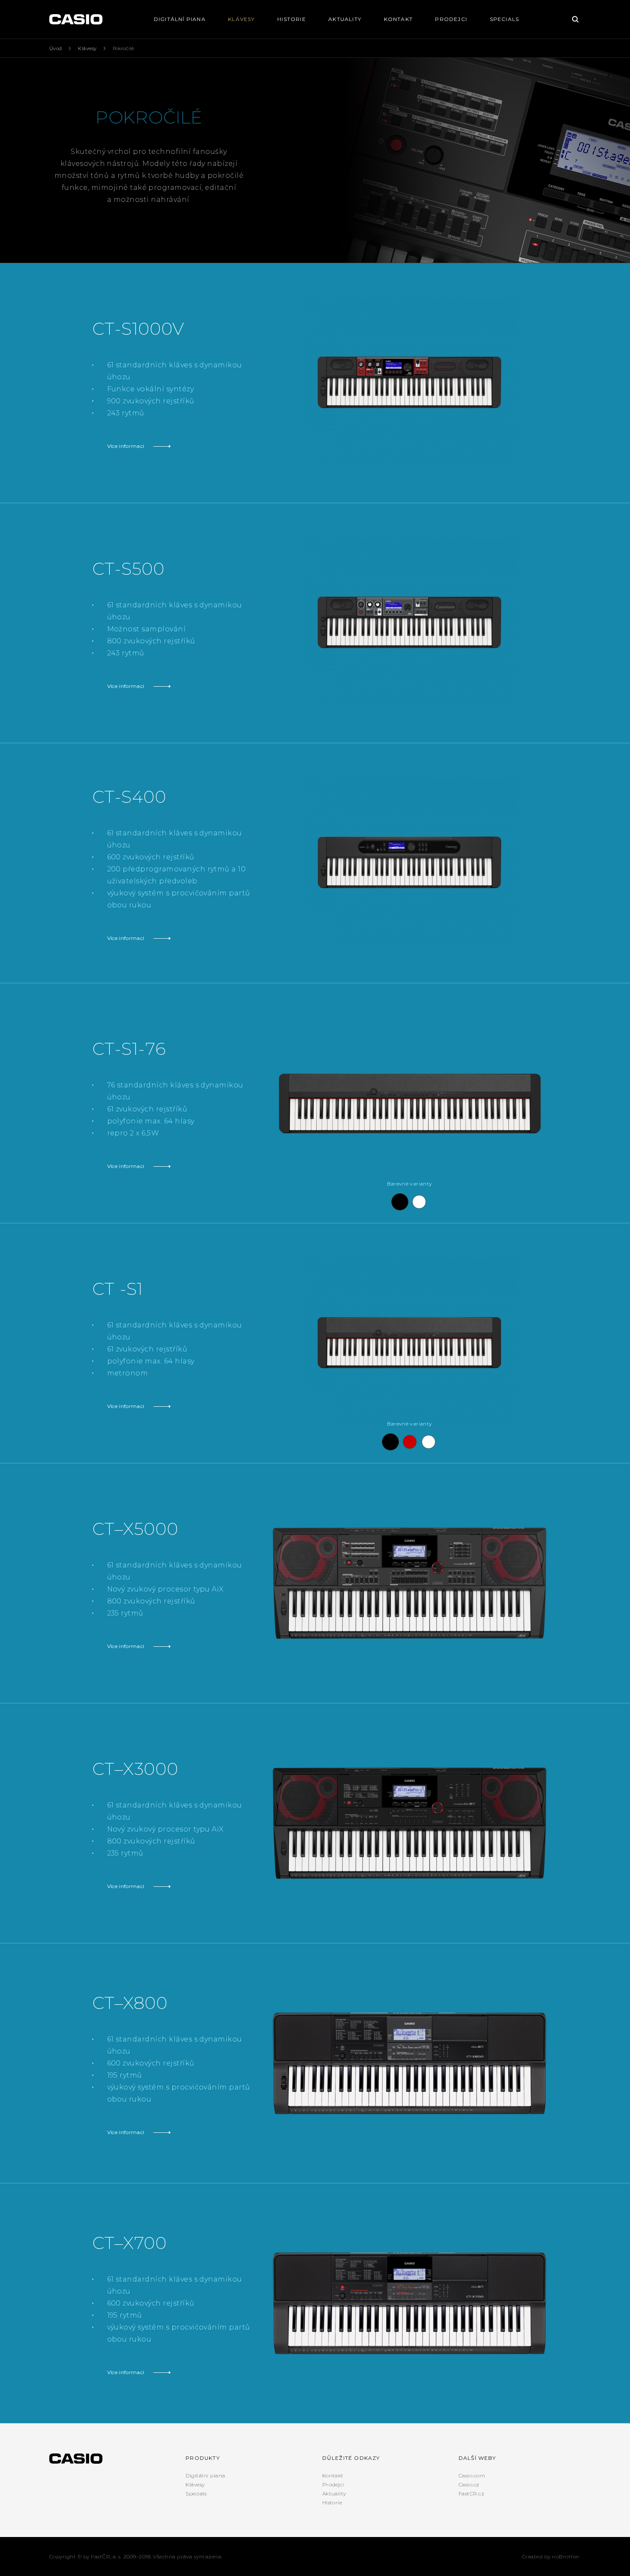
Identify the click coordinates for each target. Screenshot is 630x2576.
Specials (505, 19)
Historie (292, 19)
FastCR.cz (471, 2493)
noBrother (566, 2556)
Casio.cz (469, 2484)
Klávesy (241, 19)
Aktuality (345, 19)
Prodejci (451, 19)
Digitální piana (180, 19)
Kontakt (398, 19)
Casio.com (472, 2475)
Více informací (126, 446)
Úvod (56, 48)
